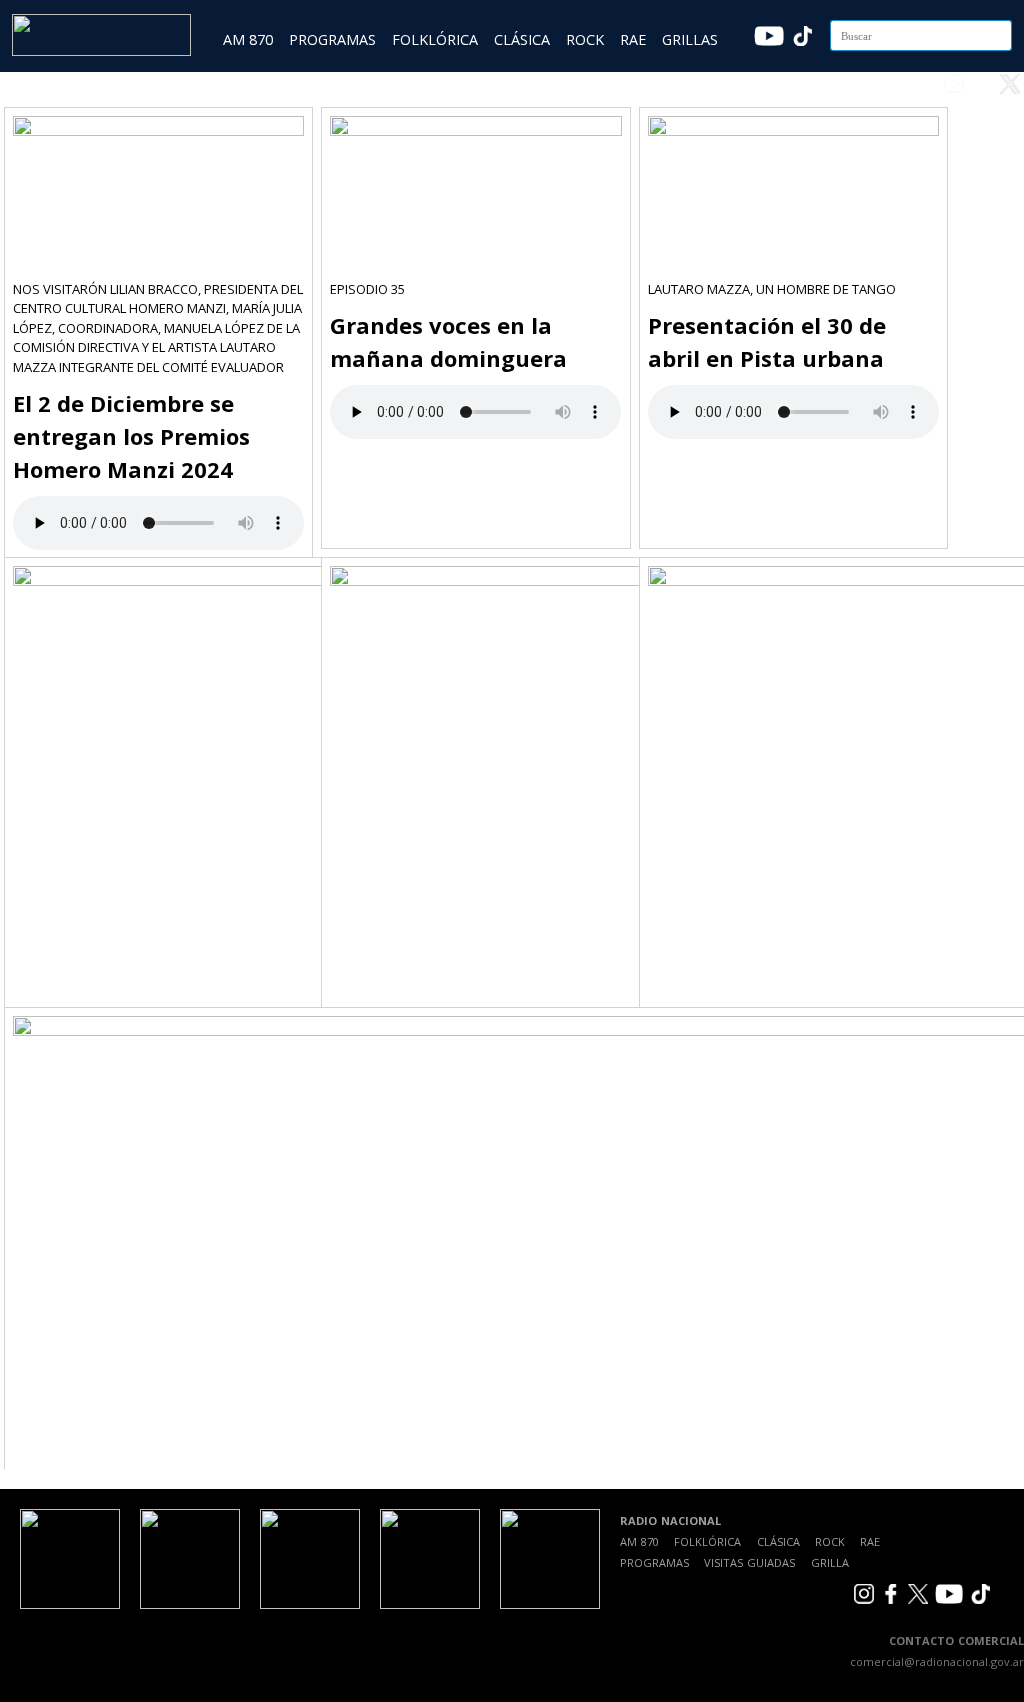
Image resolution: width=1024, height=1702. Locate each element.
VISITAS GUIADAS (749, 1562)
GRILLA (830, 1562)
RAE (633, 39)
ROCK (585, 39)
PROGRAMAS (332, 39)
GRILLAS (690, 39)
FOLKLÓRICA (435, 39)
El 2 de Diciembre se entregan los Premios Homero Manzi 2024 (131, 436)
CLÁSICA (522, 39)
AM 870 (248, 39)
